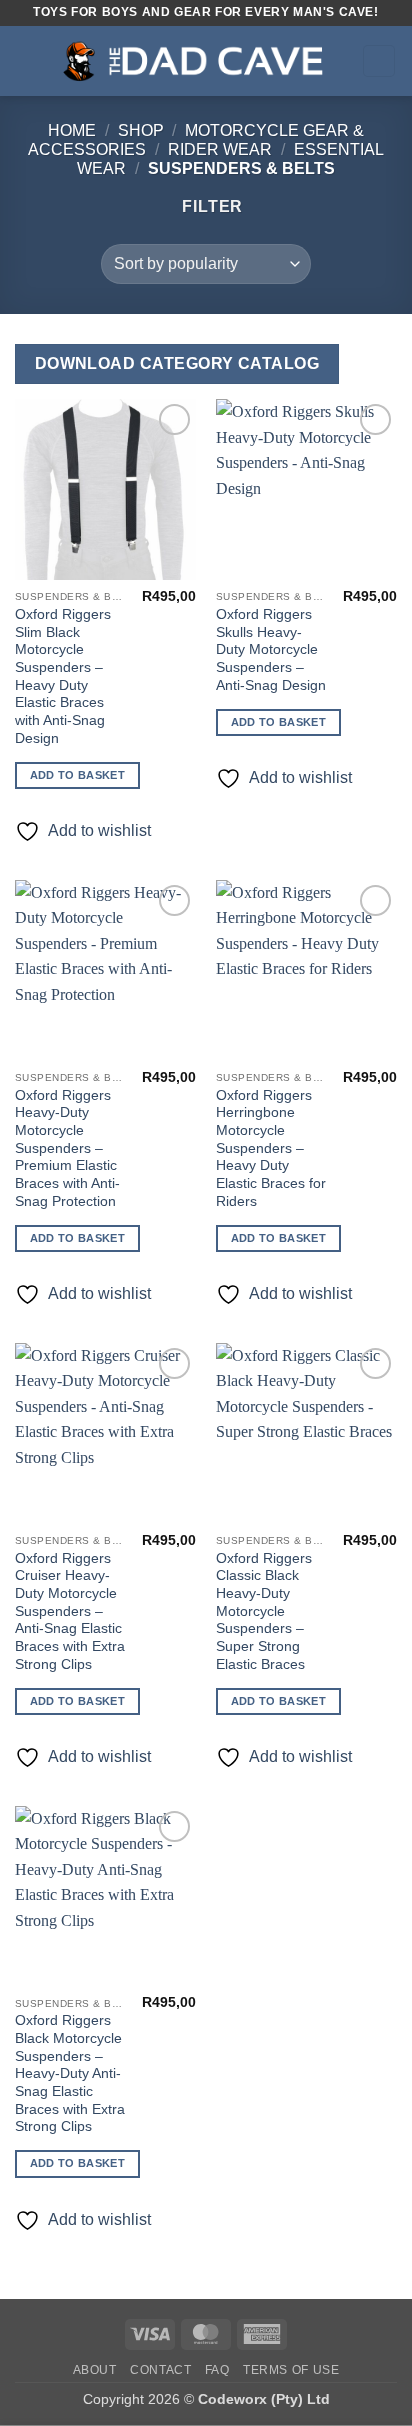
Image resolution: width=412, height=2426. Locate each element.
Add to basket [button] (77, 775)
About (95, 2370)
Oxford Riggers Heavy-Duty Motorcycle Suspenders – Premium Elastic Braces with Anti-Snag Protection (67, 1148)
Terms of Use (291, 2370)
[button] (27, 60)
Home (72, 130)
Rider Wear (220, 149)
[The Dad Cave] (200, 61)
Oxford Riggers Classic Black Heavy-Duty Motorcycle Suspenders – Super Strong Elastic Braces (264, 1611)
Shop (141, 130)
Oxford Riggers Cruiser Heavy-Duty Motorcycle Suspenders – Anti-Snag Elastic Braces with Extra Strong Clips (70, 1611)
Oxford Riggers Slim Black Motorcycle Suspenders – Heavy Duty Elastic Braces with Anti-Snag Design (63, 676)
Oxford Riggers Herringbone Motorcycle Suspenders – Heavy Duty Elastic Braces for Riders (271, 1148)
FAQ (217, 2370)
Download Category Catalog (177, 363)
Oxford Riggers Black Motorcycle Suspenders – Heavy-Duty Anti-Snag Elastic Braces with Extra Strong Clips (70, 2073)
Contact (160, 2370)
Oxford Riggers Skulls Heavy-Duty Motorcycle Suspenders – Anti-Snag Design (271, 650)
